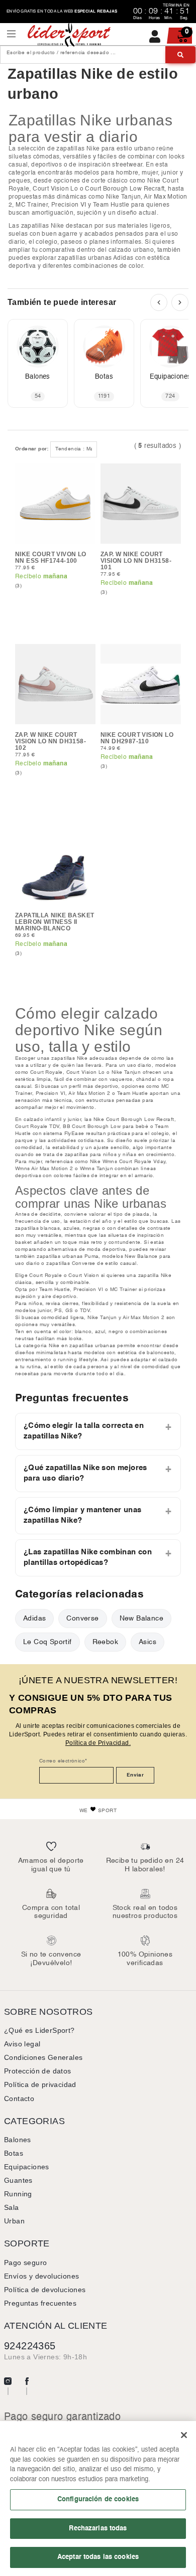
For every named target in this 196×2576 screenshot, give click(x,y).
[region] (98, 2499)
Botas (14, 2153)
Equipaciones (27, 2167)
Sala (12, 2207)
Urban (14, 2221)
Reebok (105, 1642)
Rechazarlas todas (98, 2528)
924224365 (30, 2346)
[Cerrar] (184, 2435)
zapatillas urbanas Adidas (95, 258)
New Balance (141, 1618)
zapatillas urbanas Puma (68, 1256)
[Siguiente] (180, 302)
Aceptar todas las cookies (98, 2557)
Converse (82, 1618)
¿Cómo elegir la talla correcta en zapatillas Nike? (84, 1431)
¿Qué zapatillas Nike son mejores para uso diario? (85, 1473)
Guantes (18, 2180)
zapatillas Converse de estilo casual (91, 1263)
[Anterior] (159, 302)
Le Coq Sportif (47, 1642)
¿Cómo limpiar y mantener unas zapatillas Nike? (83, 1515)
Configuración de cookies (98, 2499)
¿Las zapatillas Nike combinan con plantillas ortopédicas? (88, 1558)
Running (18, 2194)
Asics (148, 1642)
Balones (18, 2140)
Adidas (34, 1618)
